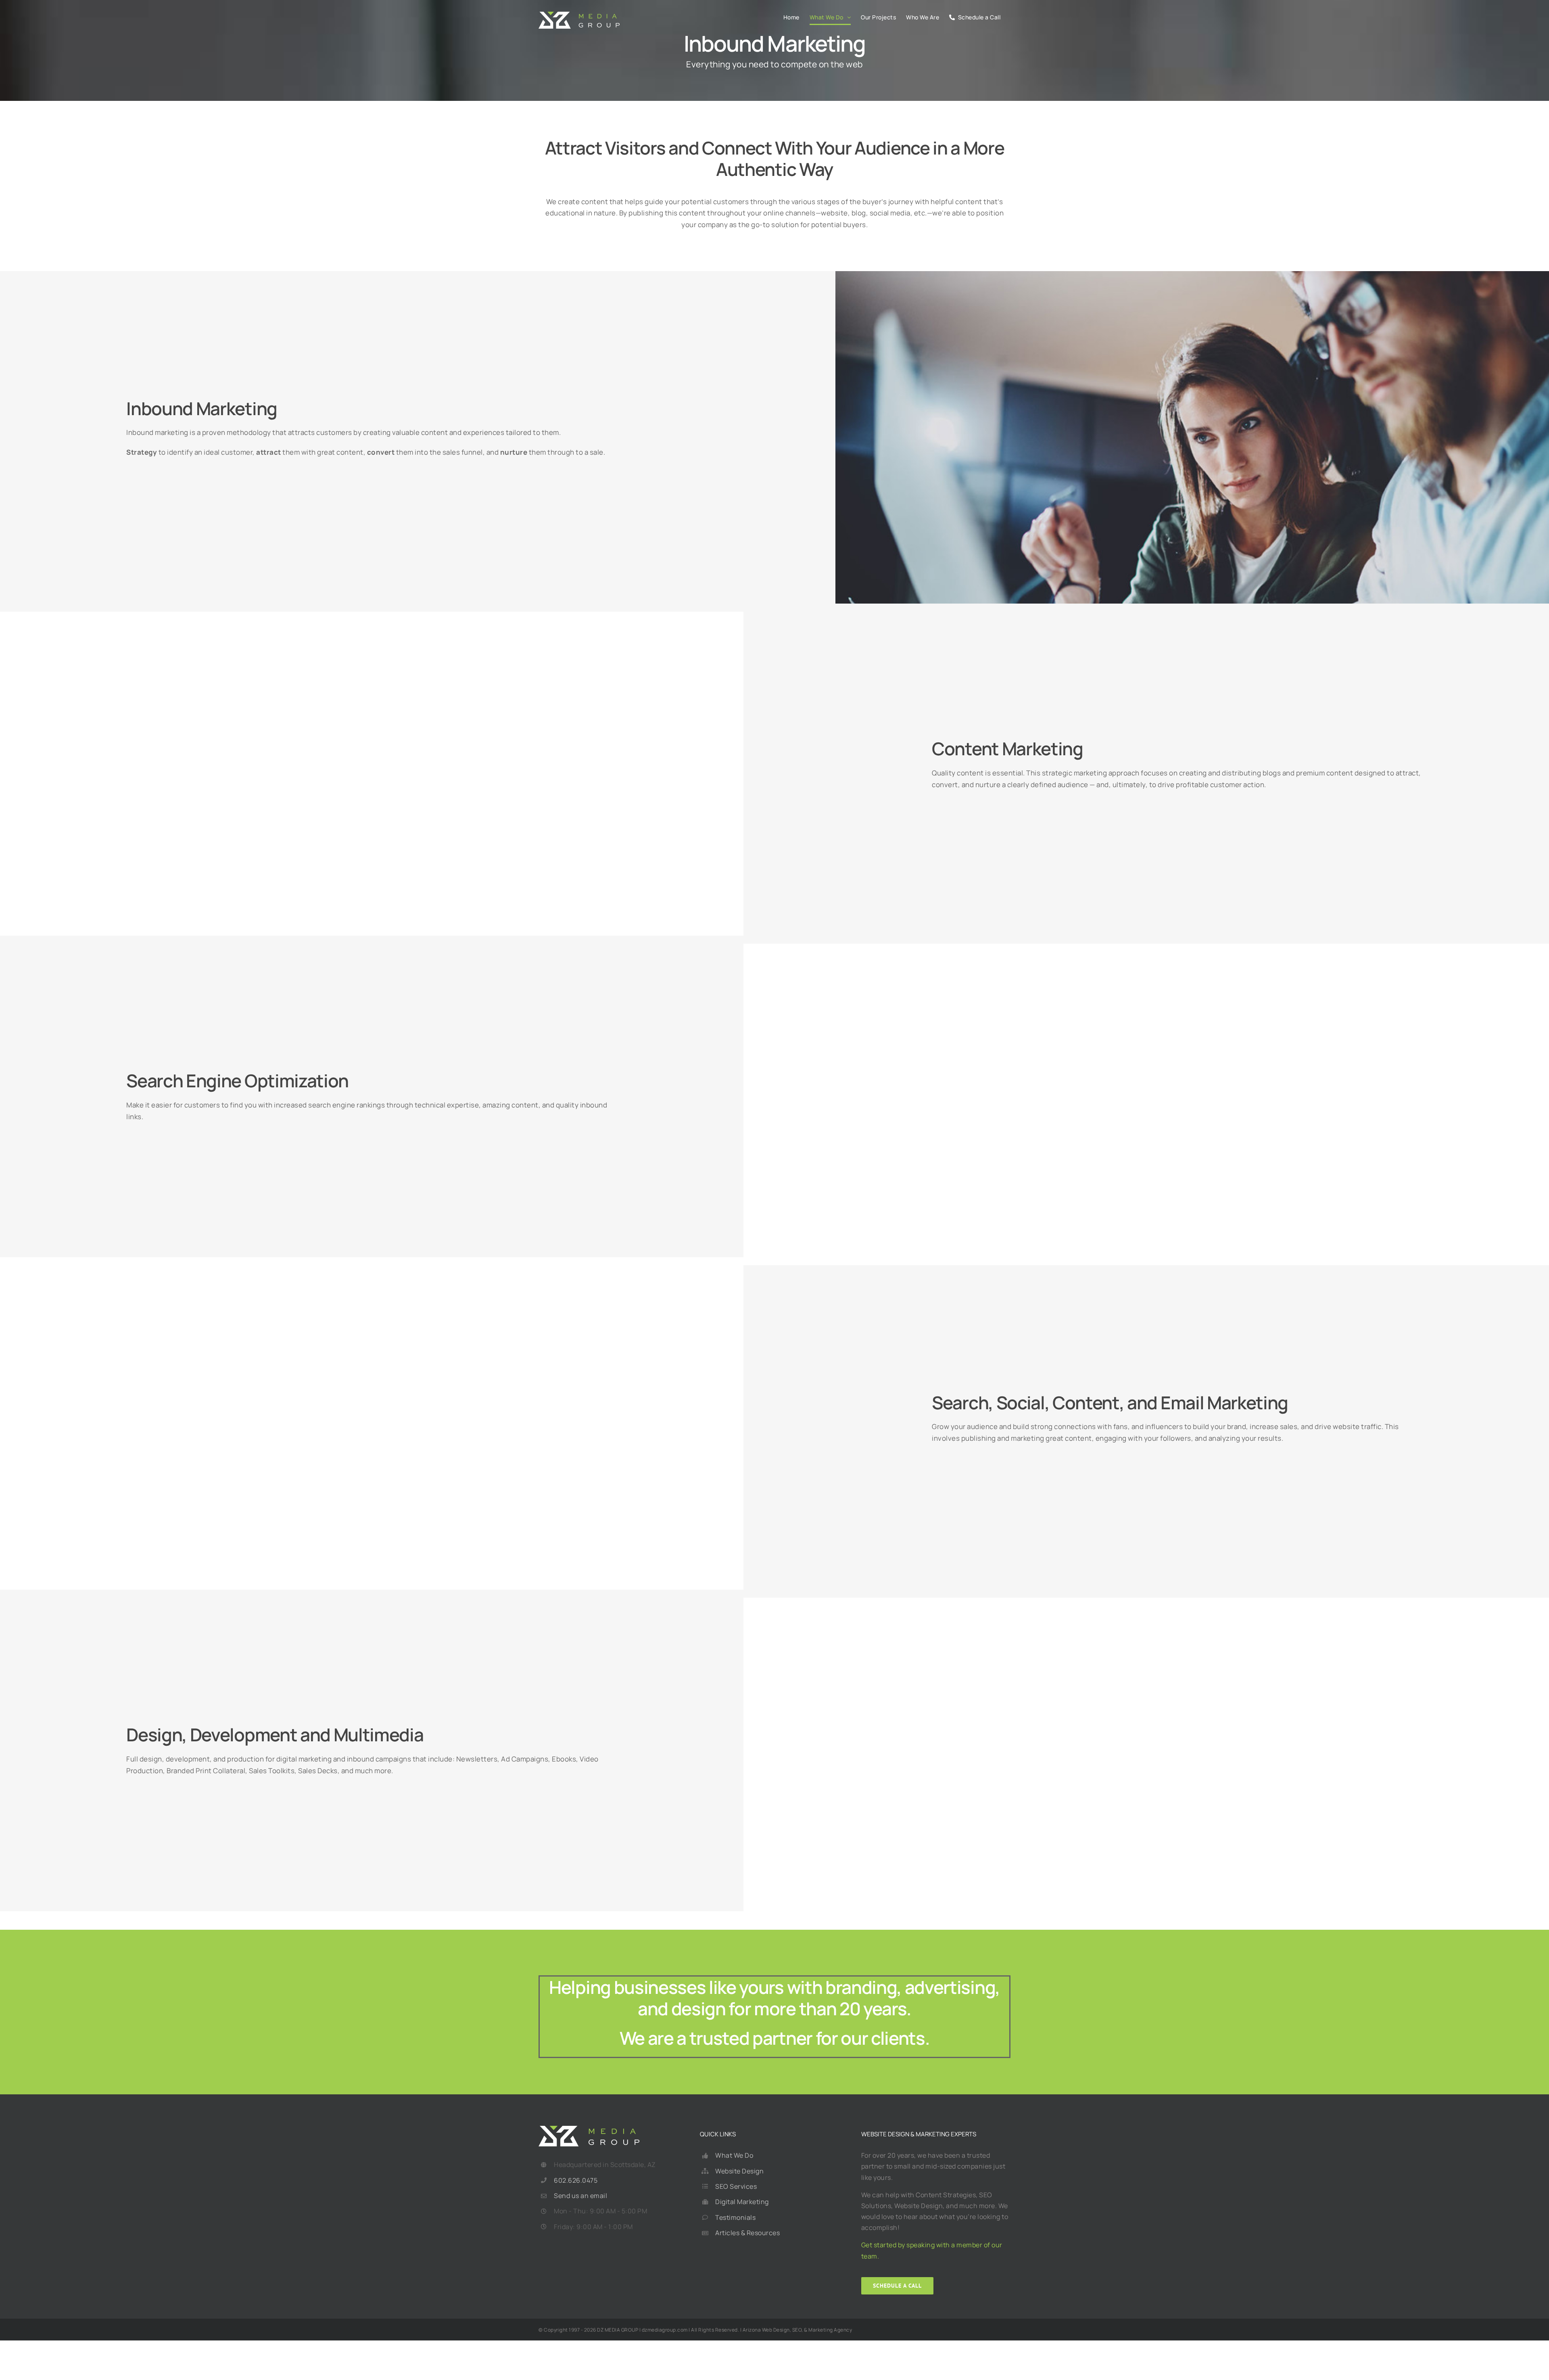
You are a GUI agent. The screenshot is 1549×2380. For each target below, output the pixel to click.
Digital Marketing (742, 2202)
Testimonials (735, 2217)
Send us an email (580, 2196)
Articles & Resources (747, 2233)
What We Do (734, 2155)
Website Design (739, 2171)
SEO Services (736, 2186)
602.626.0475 (576, 2180)
